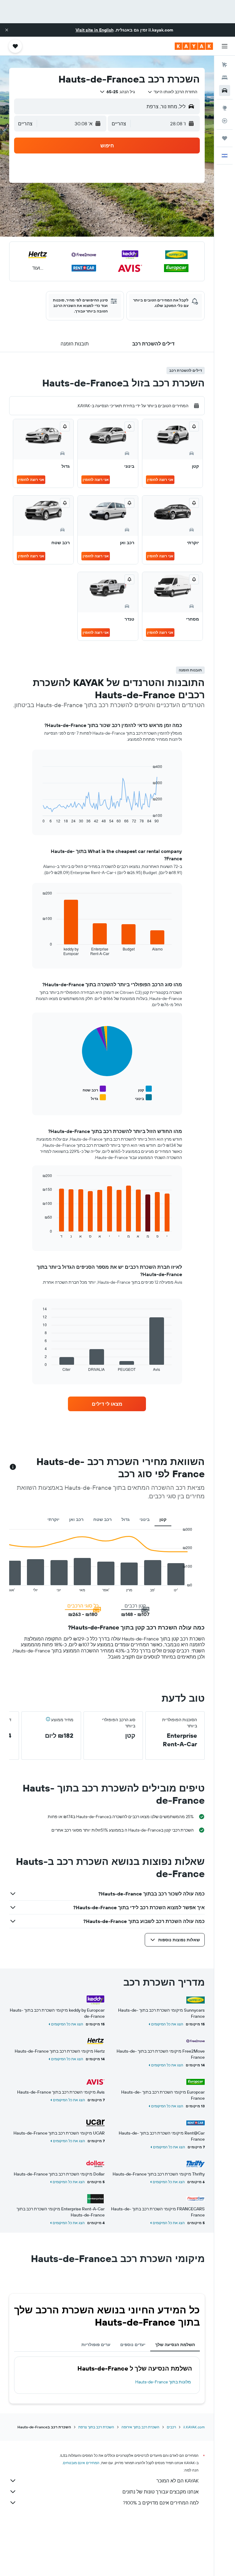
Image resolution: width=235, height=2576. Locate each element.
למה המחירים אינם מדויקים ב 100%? (161, 2503)
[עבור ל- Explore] (225, 108)
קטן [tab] (163, 1519)
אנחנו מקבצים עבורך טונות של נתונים (160, 2492)
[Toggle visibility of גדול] (98, 1098)
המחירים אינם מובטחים (81, 2463)
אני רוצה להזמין (160, 480)
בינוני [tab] (145, 1519)
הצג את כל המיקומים (167, 2024)
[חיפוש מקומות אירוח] (225, 78)
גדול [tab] (126, 1519)
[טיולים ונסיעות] (225, 138)
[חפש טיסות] (225, 65)
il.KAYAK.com (194, 2427)
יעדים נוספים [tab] (133, 2345)
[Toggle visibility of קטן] (145, 1089)
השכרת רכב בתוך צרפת (96, 2427)
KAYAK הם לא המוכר (177, 2481)
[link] (107, 1404)
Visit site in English (95, 30)
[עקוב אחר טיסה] (225, 121)
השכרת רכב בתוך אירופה (140, 2427)
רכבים (171, 2427)
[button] (7, 30)
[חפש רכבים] (225, 90)
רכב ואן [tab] (76, 1519)
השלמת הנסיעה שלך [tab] (175, 2345)
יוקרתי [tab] (53, 1519)
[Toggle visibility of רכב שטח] (94, 1089)
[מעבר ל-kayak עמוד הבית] (194, 46)
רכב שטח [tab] (103, 1519)
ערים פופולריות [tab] (96, 2345)
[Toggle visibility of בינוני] (143, 1098)
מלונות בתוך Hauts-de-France (163, 2382)
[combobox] (172, 92)
